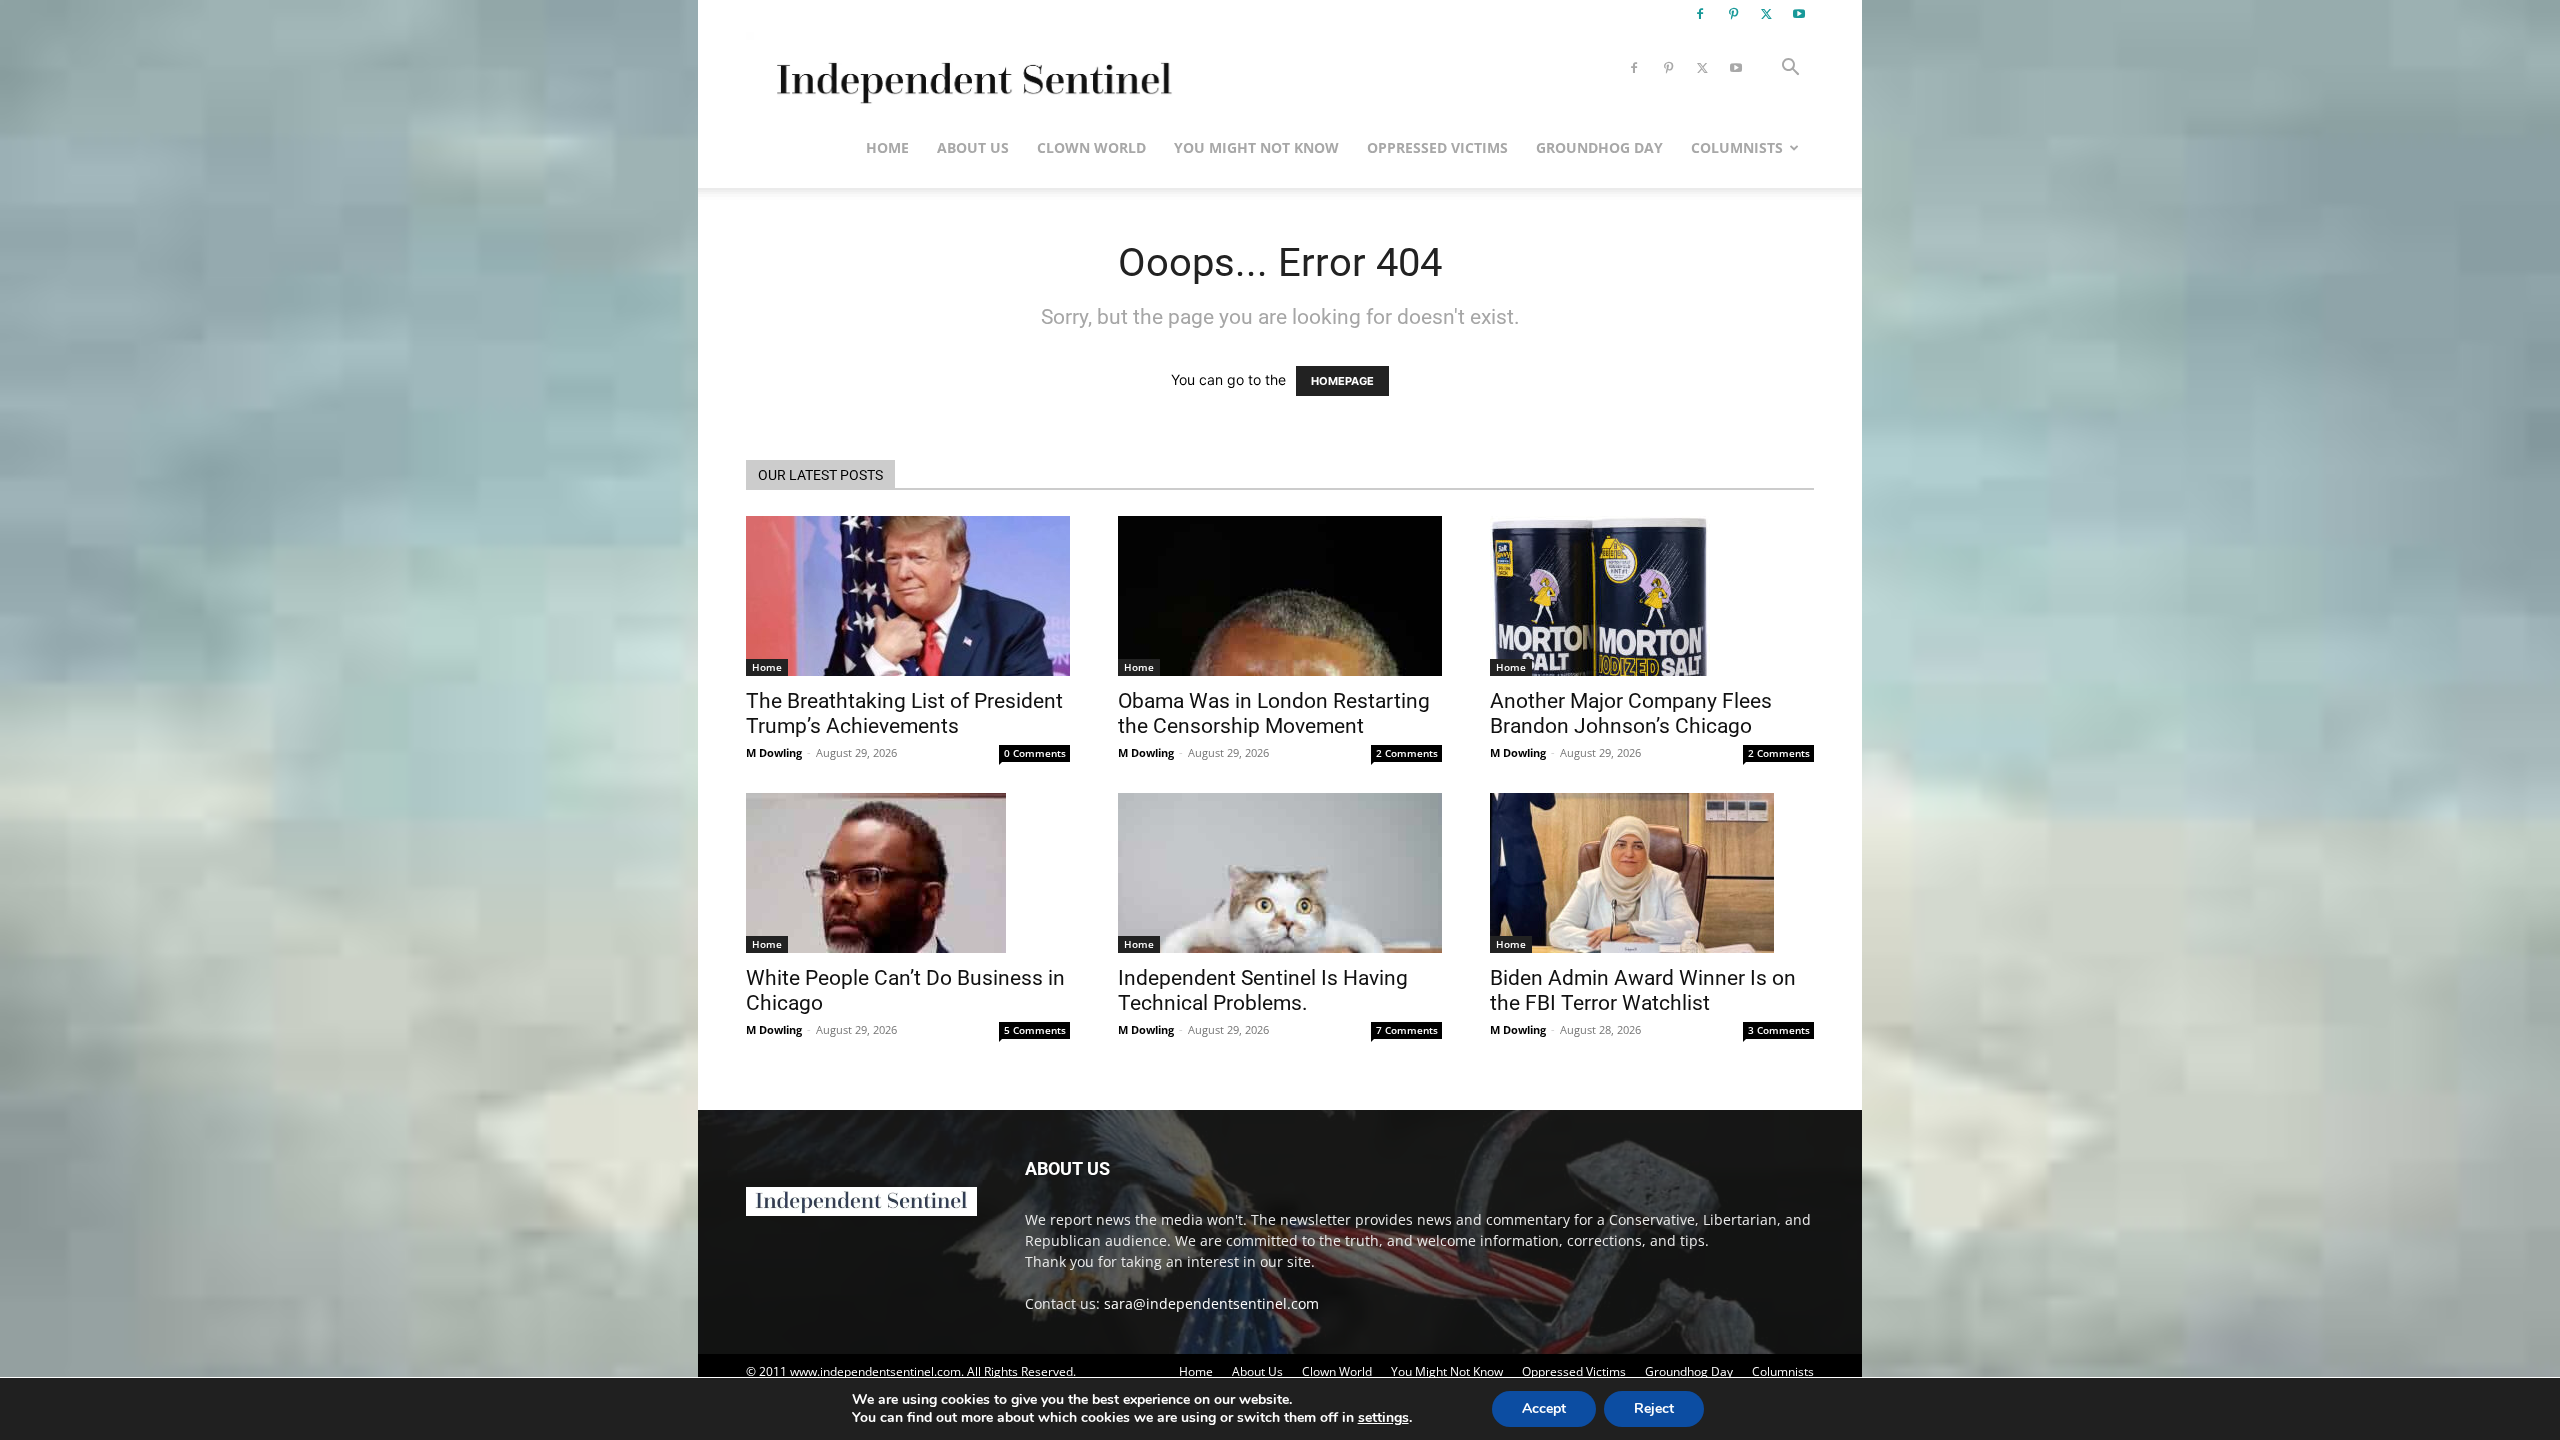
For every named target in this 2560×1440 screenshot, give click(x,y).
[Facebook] (1700, 14)
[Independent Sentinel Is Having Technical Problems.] (1280, 873)
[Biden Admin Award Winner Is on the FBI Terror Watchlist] (1652, 873)
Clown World (1091, 147)
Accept (1544, 1408)
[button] (1790, 69)
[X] (1766, 14)
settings (1383, 1418)
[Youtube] (1799, 14)
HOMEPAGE (1342, 381)
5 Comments (1035, 1030)
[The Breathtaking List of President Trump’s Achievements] (908, 596)
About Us (973, 147)
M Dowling (774, 752)
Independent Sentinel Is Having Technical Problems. (1263, 990)
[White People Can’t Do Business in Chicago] (908, 873)
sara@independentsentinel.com (1211, 1303)
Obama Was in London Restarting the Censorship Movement (1274, 713)
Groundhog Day (1599, 147)
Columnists (1737, 147)
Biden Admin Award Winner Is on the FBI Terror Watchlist (1643, 990)
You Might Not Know (1256, 147)
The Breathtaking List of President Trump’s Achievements (904, 713)
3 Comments (1779, 1030)
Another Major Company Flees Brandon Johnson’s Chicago (1631, 713)
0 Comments (1035, 753)
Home (887, 147)
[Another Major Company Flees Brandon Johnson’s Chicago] (1652, 596)
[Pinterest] (1733, 14)
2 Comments (1407, 753)
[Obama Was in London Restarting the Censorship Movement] (1280, 596)
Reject (1654, 1408)
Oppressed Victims (1437, 147)
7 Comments (1407, 1030)
